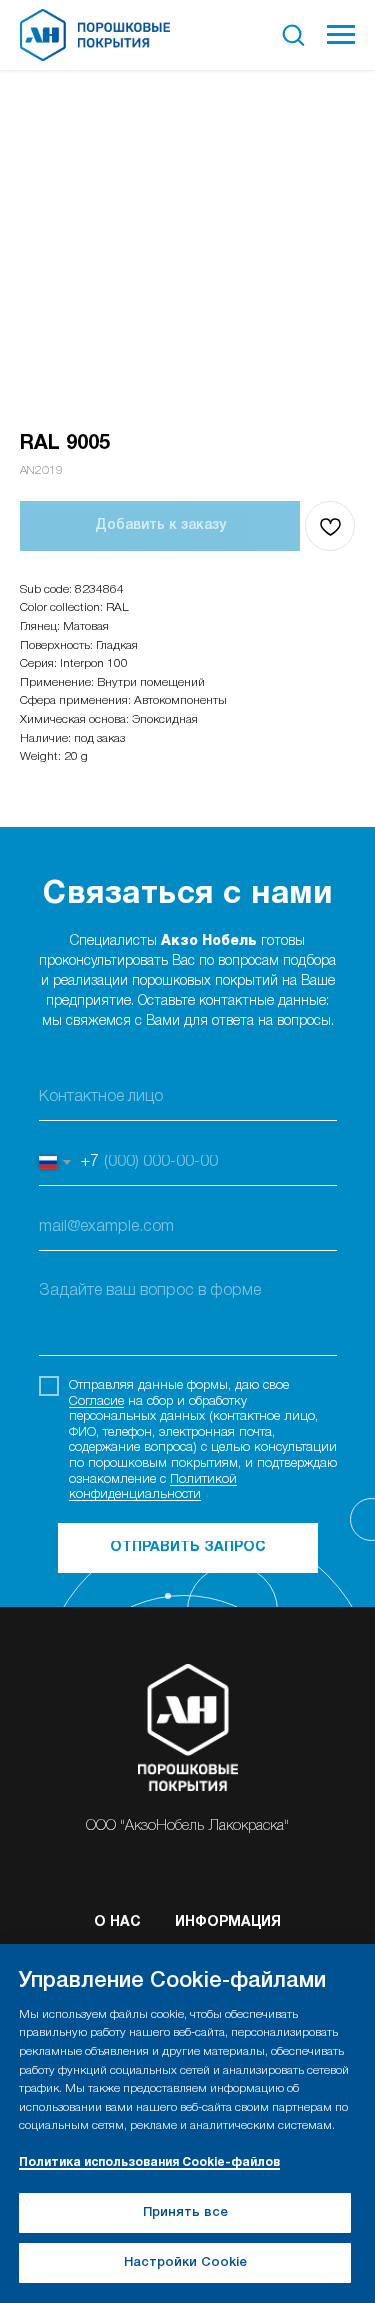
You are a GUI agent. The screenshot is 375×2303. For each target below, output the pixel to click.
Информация (228, 1922)
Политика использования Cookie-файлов (149, 2162)
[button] (293, 34)
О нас (117, 1922)
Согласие (96, 1401)
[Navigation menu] (341, 35)
